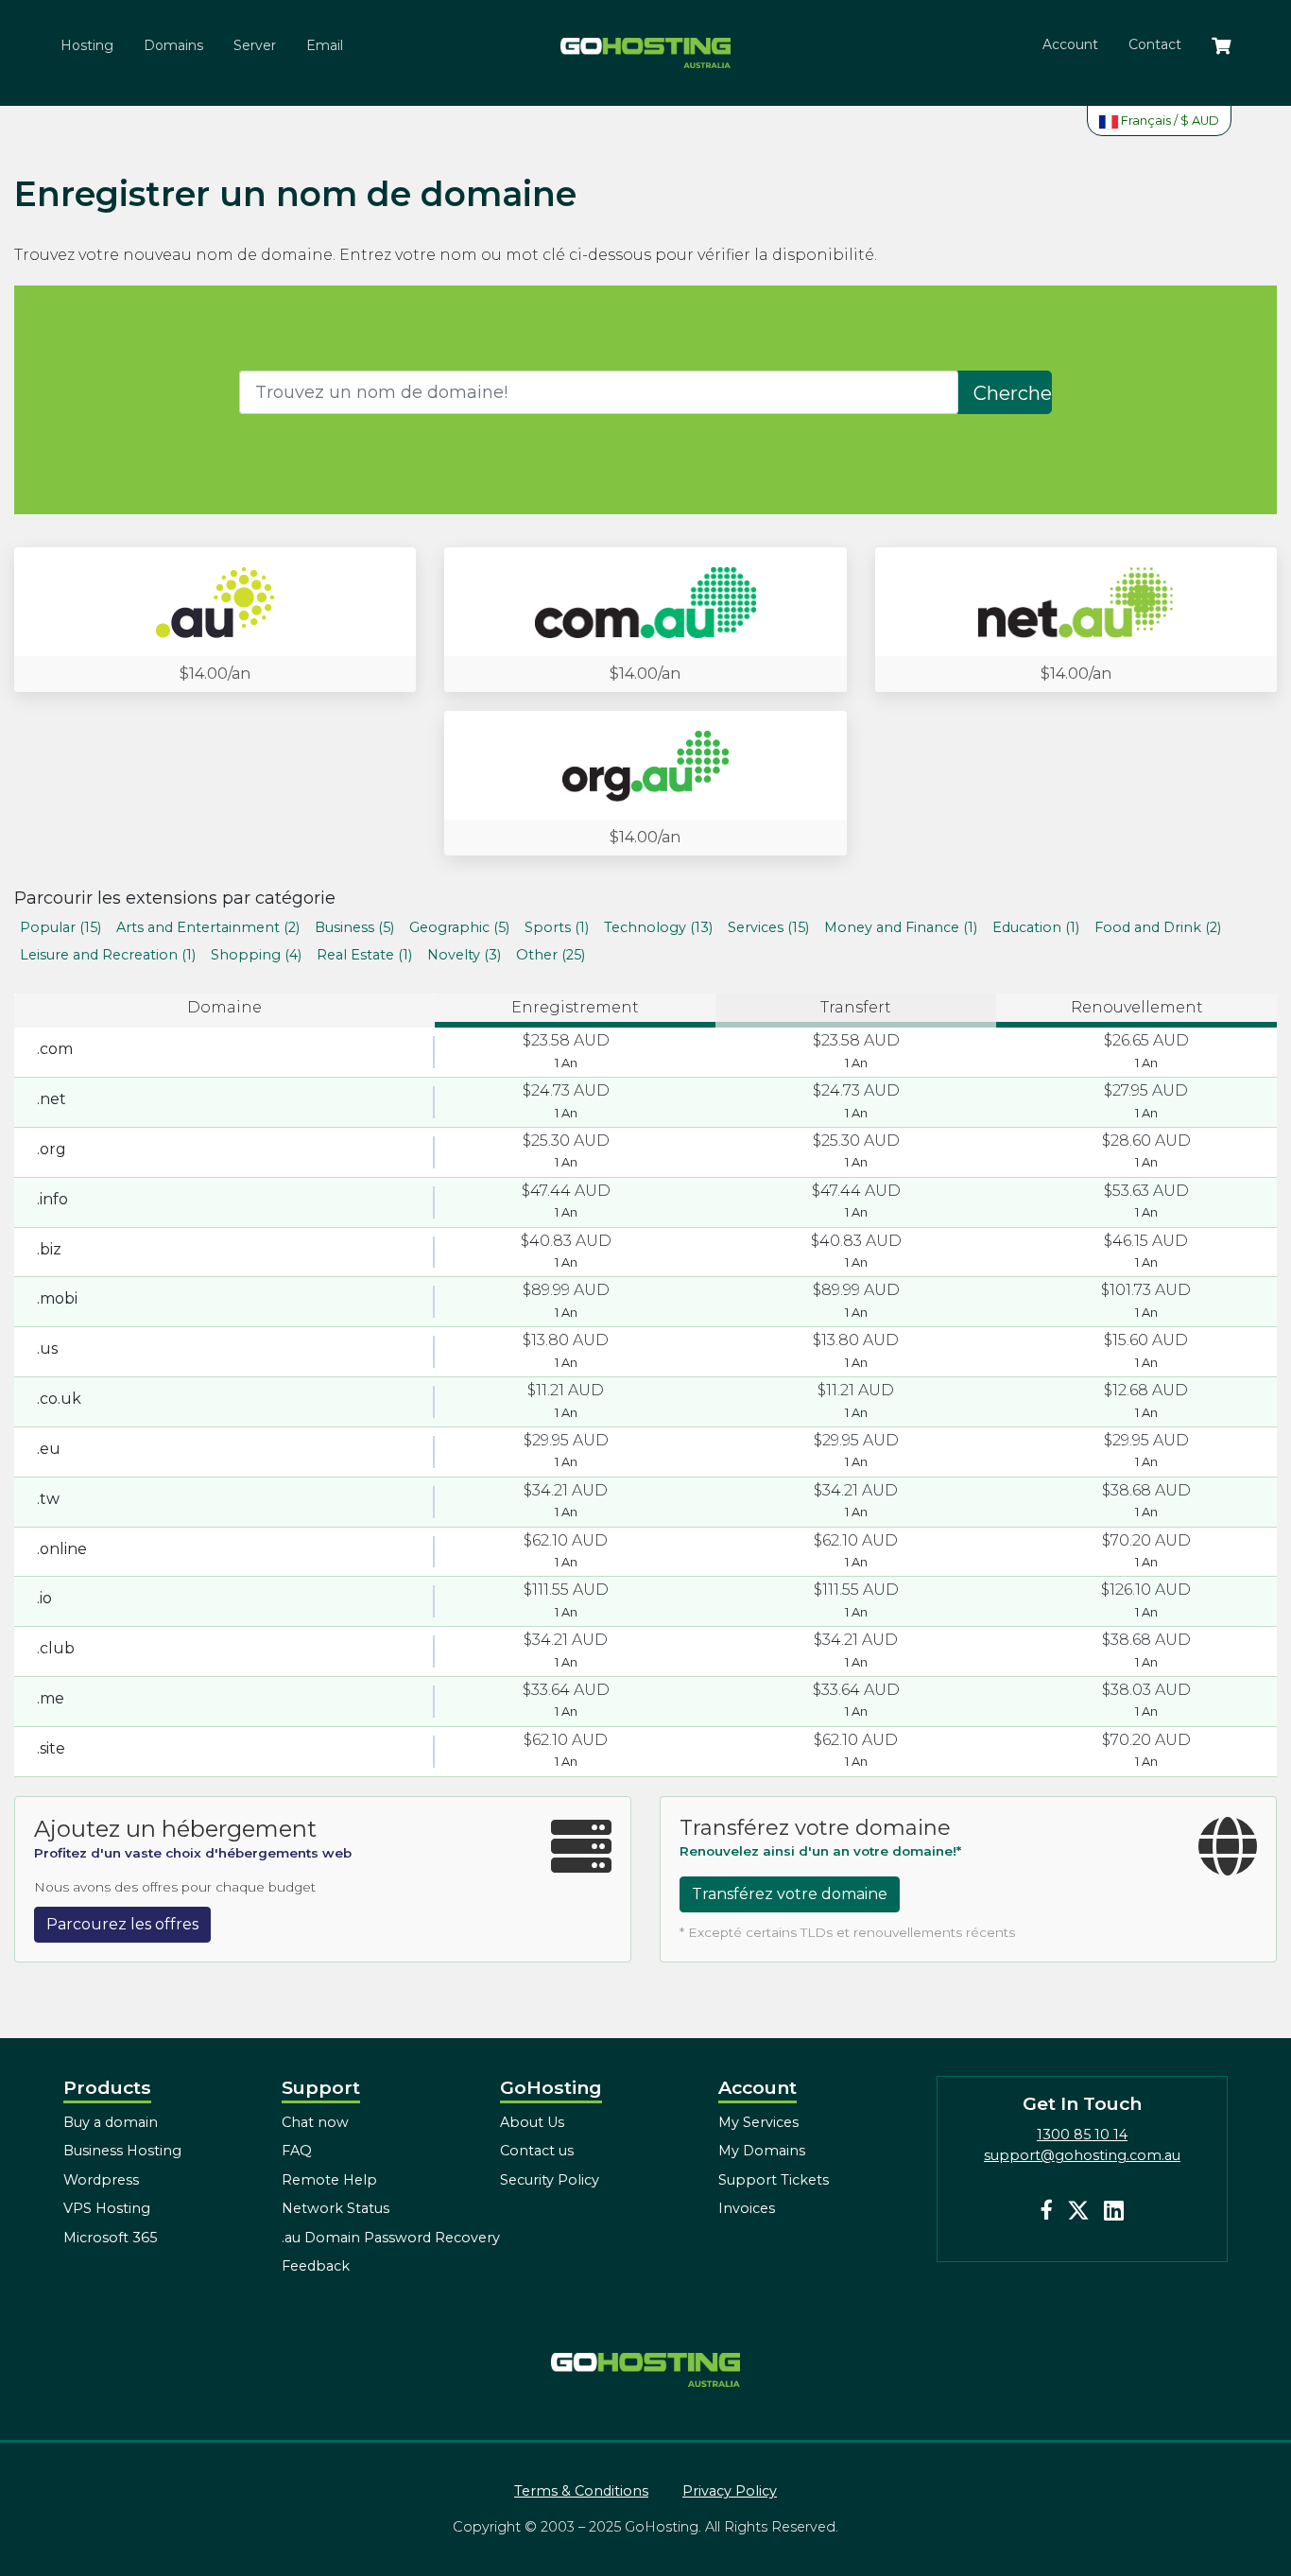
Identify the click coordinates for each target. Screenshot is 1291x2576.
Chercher (1013, 393)
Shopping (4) (256, 955)
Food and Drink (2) (1158, 927)
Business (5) (354, 927)
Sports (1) (557, 927)
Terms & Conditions (581, 2491)
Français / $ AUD (1169, 121)
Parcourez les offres (122, 1924)
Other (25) (551, 955)
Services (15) (768, 927)
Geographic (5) (459, 927)
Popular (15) (60, 927)
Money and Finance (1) (901, 927)
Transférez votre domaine (790, 1894)
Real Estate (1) (364, 955)
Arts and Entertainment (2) (208, 927)
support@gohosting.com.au (1082, 2155)
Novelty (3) (464, 955)
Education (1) (1036, 927)
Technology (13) (658, 927)
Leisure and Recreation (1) (108, 955)
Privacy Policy (730, 2491)
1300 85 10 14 (1082, 2135)
